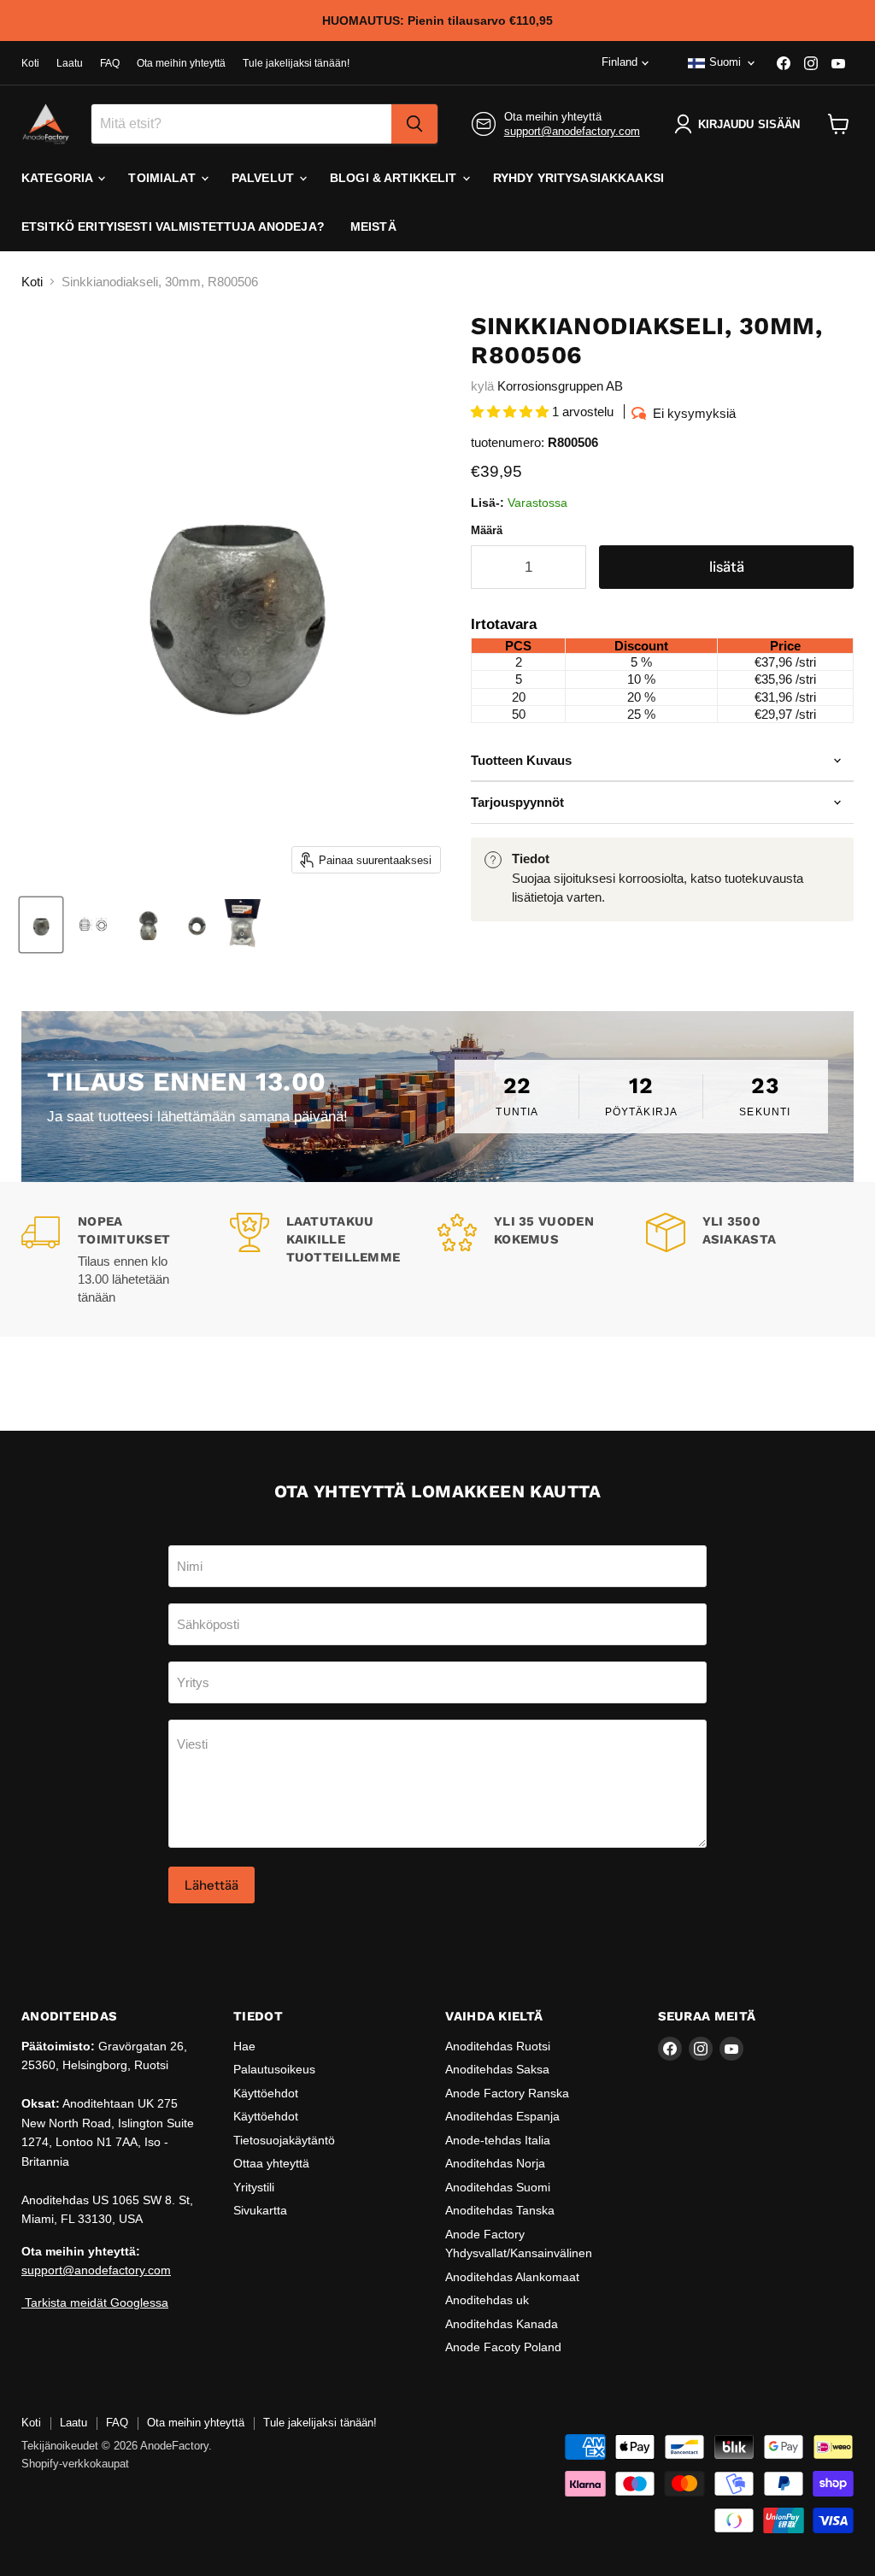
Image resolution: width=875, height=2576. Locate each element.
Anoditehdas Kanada (502, 2324)
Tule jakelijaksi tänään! (296, 63)
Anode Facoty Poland (503, 2347)
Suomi (725, 62)
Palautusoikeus (274, 2069)
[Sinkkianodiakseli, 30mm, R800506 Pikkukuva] (95, 925)
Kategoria (59, 178)
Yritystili (254, 2187)
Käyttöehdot (266, 2093)
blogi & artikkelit (395, 178)
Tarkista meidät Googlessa (95, 2303)
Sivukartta (260, 2210)
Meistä (373, 226)
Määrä (487, 530)
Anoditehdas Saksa (497, 2069)
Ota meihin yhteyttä (181, 63)
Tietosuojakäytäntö (284, 2140)
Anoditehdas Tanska (500, 2210)
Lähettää (211, 1885)
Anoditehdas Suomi (498, 2187)
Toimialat (163, 178)
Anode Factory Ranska (507, 2093)
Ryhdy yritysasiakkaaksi (578, 178)
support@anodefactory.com (572, 131)
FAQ (110, 63)
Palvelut (264, 178)
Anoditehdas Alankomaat (512, 2277)
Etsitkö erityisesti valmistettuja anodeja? (173, 226)
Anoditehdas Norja (495, 2163)
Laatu (70, 63)
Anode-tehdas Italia (498, 2140)
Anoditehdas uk (487, 2300)
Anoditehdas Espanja (502, 2116)
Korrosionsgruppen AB (560, 386)
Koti (30, 63)
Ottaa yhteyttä (271, 2163)
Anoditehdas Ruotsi (498, 2046)
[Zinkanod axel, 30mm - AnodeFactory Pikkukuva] (41, 925)
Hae (244, 2046)
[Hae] (414, 124)
